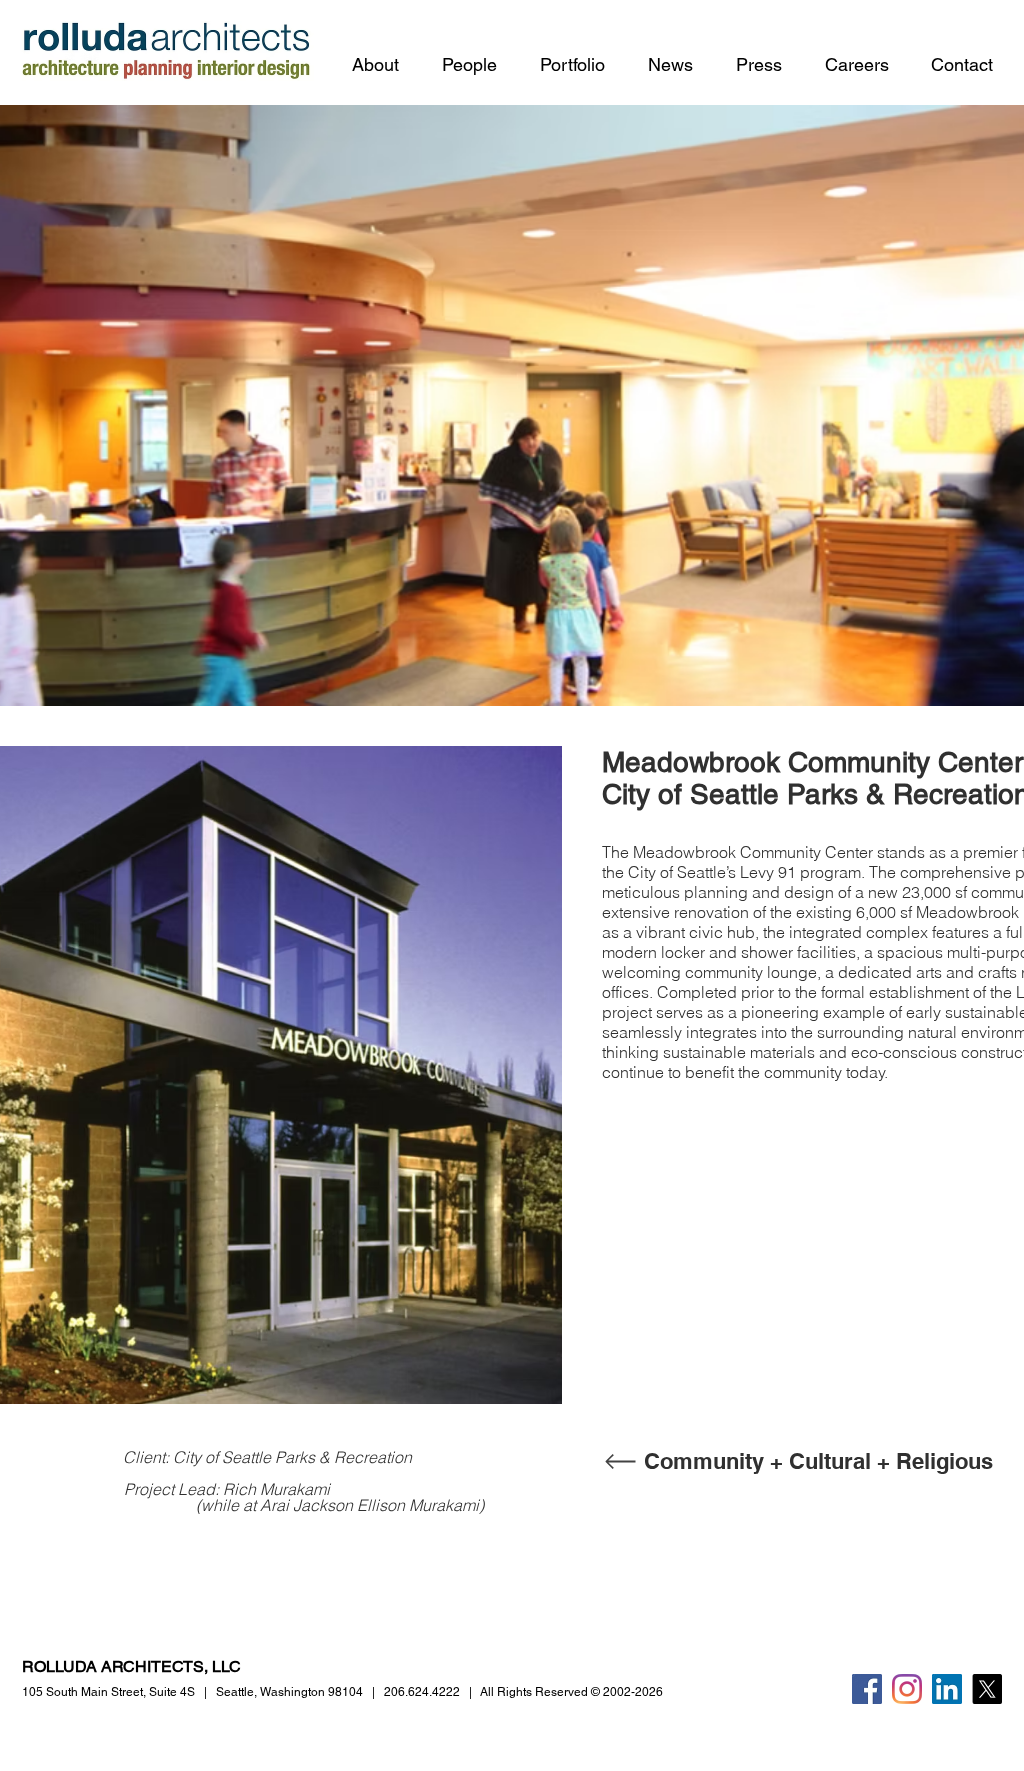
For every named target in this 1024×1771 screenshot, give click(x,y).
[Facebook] (867, 1689)
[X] (987, 1689)
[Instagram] (907, 1689)
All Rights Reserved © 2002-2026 (571, 1692)
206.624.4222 (422, 1692)
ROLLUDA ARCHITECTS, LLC (131, 1666)
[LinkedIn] (947, 1689)
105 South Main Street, (108, 1692)
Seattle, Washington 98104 (289, 1692)
